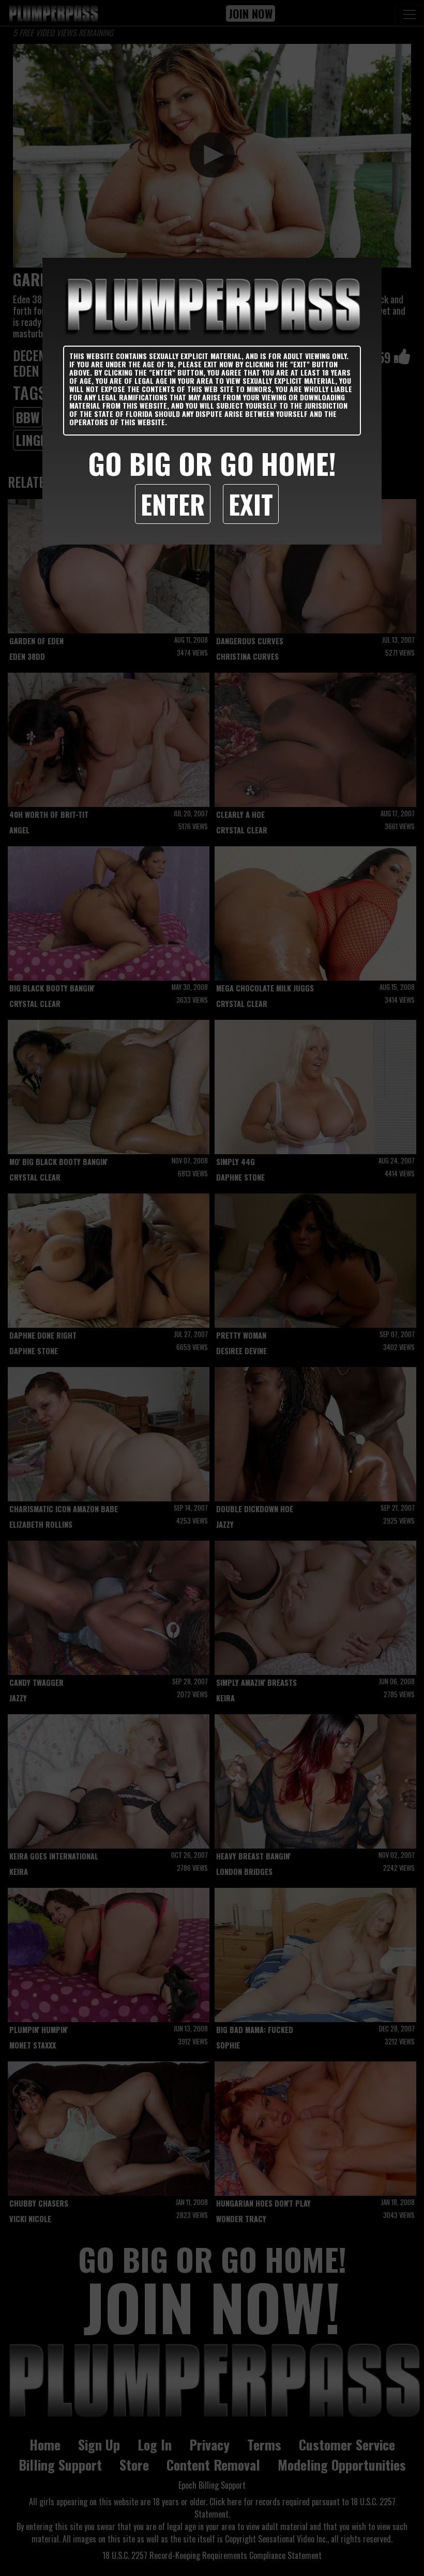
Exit (251, 504)
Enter (173, 504)
